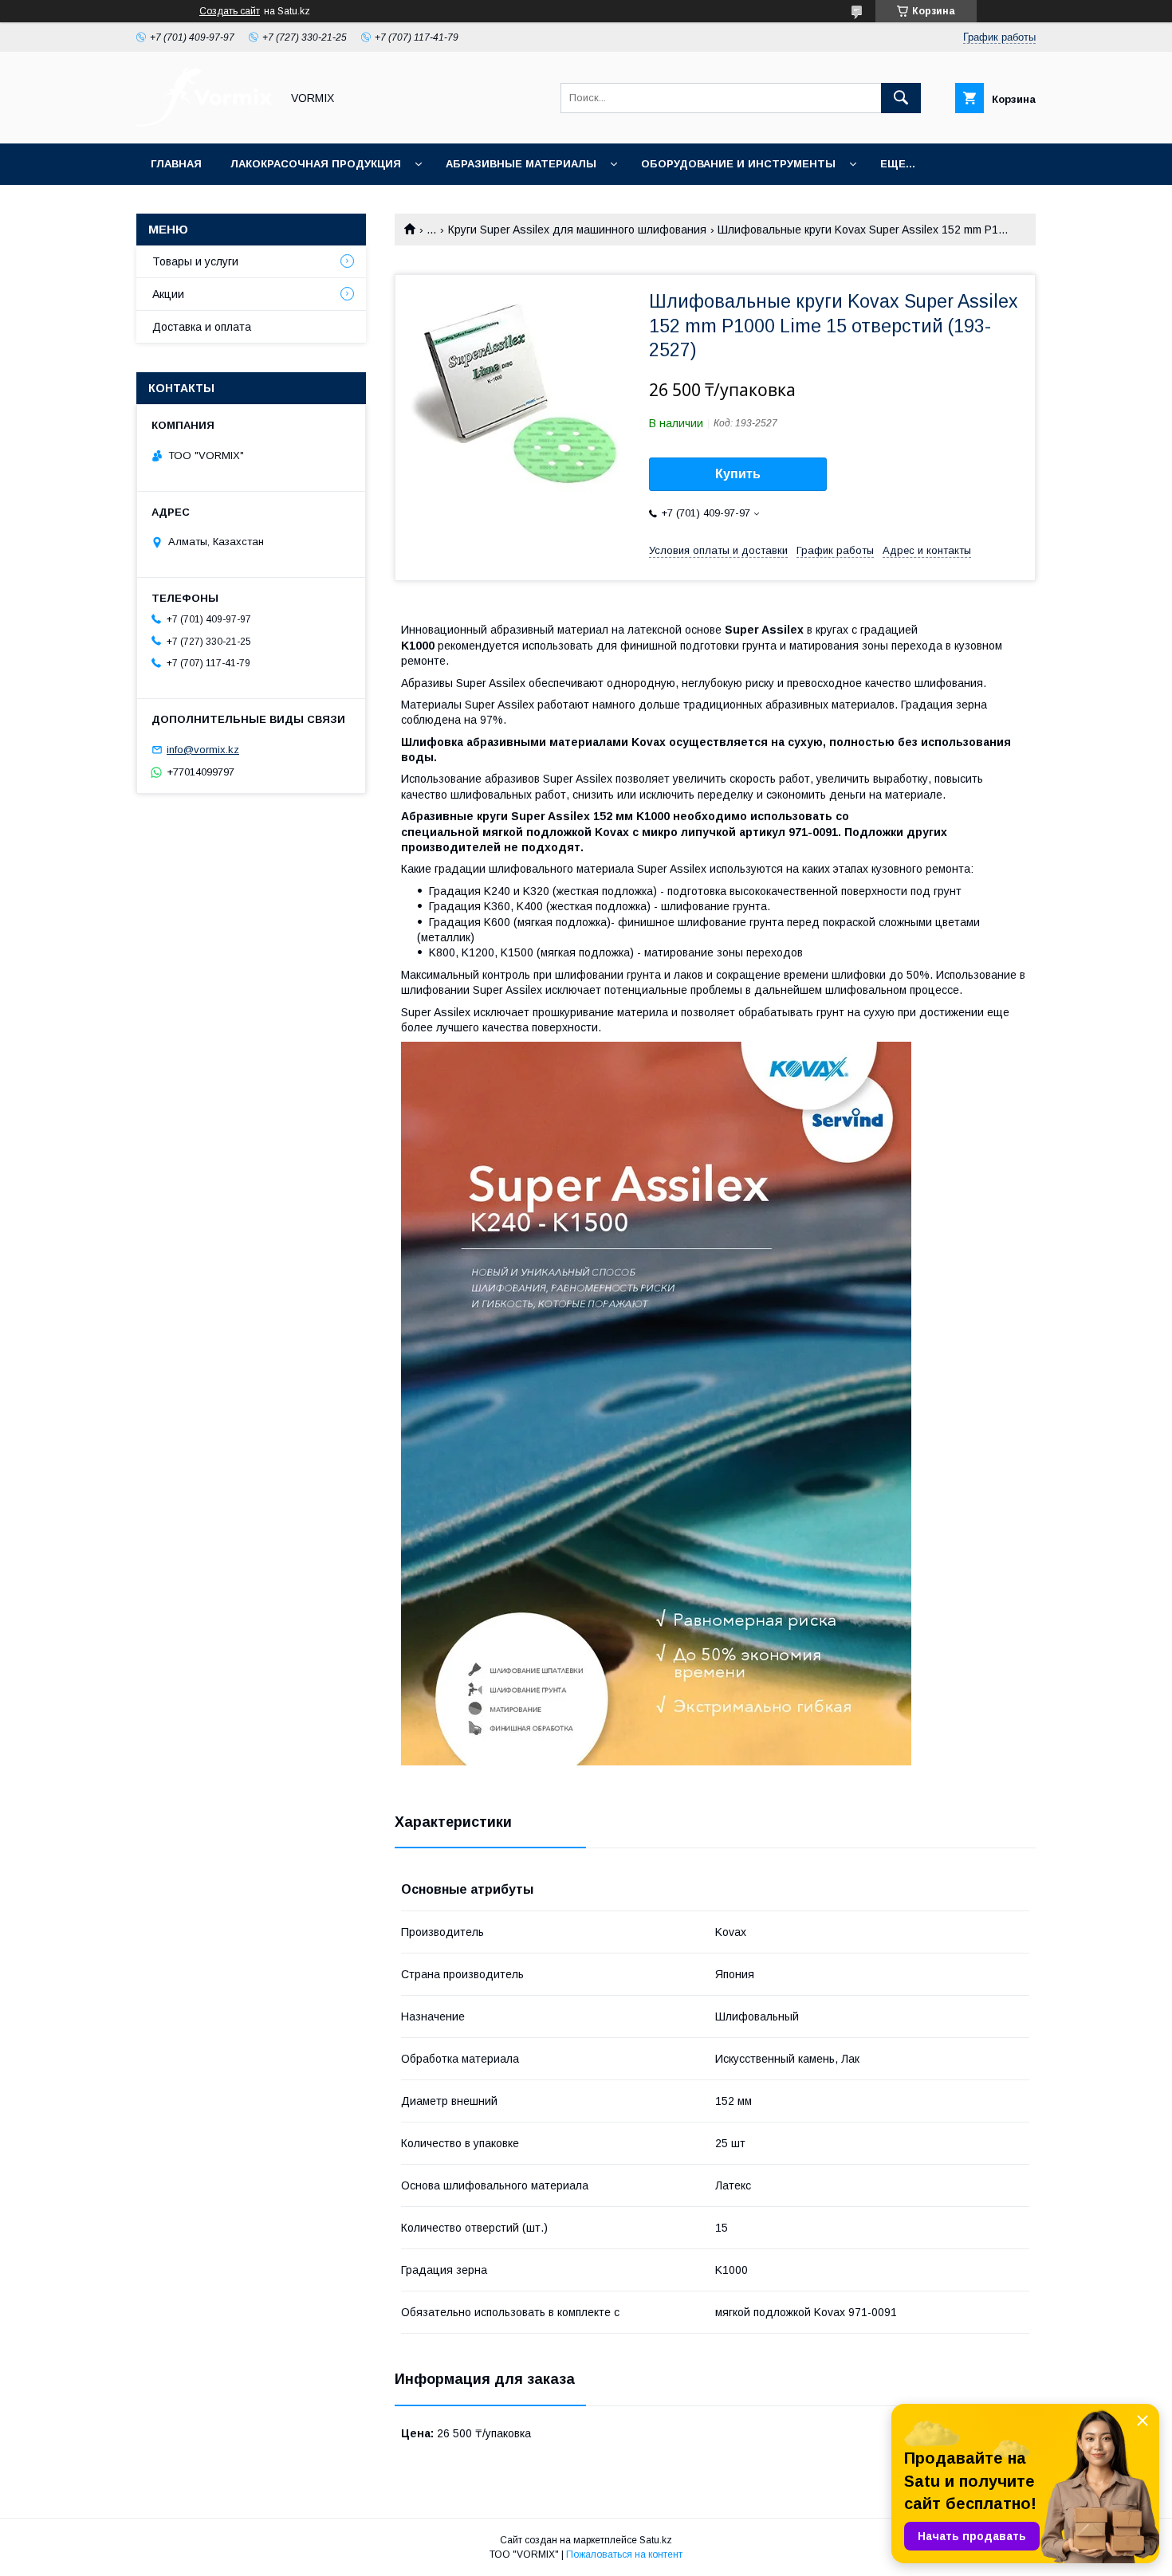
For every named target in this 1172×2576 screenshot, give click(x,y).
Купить (738, 474)
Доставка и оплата (202, 327)
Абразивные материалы (521, 164)
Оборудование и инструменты (738, 164)
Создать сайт (230, 11)
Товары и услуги (195, 261)
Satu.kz (656, 2540)
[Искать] (901, 98)
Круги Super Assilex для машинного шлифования (577, 230)
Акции (168, 294)
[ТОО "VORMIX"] (204, 123)
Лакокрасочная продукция (316, 164)
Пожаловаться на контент (624, 2554)
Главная (176, 164)
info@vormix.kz (203, 750)
